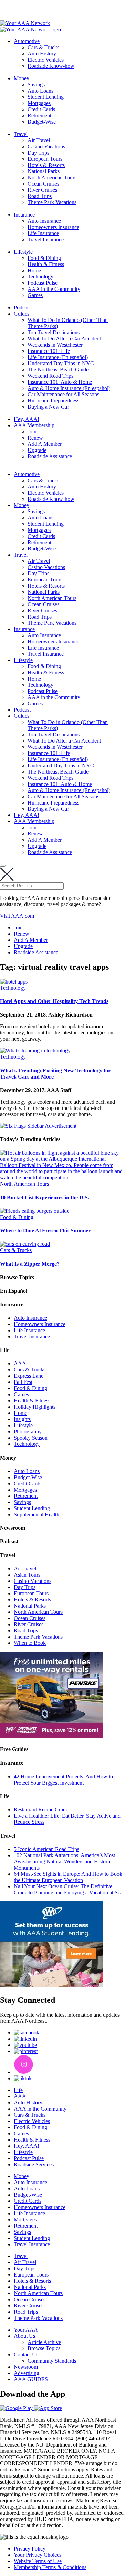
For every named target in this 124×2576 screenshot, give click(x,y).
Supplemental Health (37, 1515)
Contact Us (26, 2354)
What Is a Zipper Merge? (30, 1264)
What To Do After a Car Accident (64, 339)
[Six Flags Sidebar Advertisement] (38, 1126)
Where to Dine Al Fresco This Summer (45, 1231)
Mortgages (39, 103)
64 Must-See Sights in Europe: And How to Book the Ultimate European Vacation (68, 1877)
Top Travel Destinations (54, 332)
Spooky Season (31, 1438)
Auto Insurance (44, 221)
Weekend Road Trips (50, 376)
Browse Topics (44, 2348)
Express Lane (29, 1376)
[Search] (3, 866)
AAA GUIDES (31, 2379)
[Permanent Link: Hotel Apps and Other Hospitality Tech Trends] (14, 982)
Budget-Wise (42, 122)
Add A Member (45, 444)
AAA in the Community (54, 289)
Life (18, 2090)
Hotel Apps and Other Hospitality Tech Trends (54, 1001)
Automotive (27, 41)
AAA (20, 1363)
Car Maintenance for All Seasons (63, 394)
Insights (22, 1419)
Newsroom (26, 2367)
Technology (40, 277)
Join (32, 432)
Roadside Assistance (50, 456)
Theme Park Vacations (52, 202)
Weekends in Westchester (55, 345)
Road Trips (40, 196)
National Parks (44, 171)
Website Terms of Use (38, 2561)
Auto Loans (40, 91)
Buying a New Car (48, 407)
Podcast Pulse (43, 283)
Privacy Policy (30, 2549)
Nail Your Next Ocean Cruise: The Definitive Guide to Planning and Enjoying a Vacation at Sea (68, 1889)
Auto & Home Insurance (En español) (69, 388)
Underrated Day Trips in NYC (61, 363)
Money (22, 78)
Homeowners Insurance (53, 227)
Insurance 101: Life (49, 351)
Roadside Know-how (51, 66)
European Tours (45, 159)
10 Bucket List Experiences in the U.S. (45, 1197)
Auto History (42, 54)
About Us (24, 2336)
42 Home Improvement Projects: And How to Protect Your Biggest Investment (63, 1780)
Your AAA (26, 2330)
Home (34, 270)
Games (35, 295)
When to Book (30, 1643)
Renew (35, 438)
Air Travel (39, 140)
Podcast (22, 308)
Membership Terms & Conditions (50, 2567)
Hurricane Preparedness (53, 401)
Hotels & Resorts (46, 165)
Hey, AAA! (27, 419)
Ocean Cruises (43, 184)
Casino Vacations (46, 146)
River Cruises (42, 190)
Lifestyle (23, 252)
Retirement (39, 115)
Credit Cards (41, 109)
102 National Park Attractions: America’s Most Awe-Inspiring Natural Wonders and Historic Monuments (64, 1862)
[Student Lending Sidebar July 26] (52, 1985)
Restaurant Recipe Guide (41, 1810)
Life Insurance (43, 233)
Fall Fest (23, 1382)
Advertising (27, 2373)
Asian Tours (27, 1575)
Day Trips (38, 153)
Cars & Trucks (43, 47)
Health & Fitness (46, 264)
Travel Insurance (46, 239)
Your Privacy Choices (38, 2555)
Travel (21, 134)
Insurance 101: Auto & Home (60, 382)
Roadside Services (34, 2164)
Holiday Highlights (35, 1407)
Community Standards (52, 2361)
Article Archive (44, 2342)
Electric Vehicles (46, 60)
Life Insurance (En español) (58, 357)
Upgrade (37, 450)
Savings (36, 85)
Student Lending (46, 97)
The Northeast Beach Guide (58, 370)
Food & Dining (44, 258)
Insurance (24, 215)
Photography (28, 1432)
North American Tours (52, 177)
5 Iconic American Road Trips (46, 1849)
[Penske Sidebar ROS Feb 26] (52, 1736)
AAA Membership (34, 425)
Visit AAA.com (17, 916)
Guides (22, 314)
